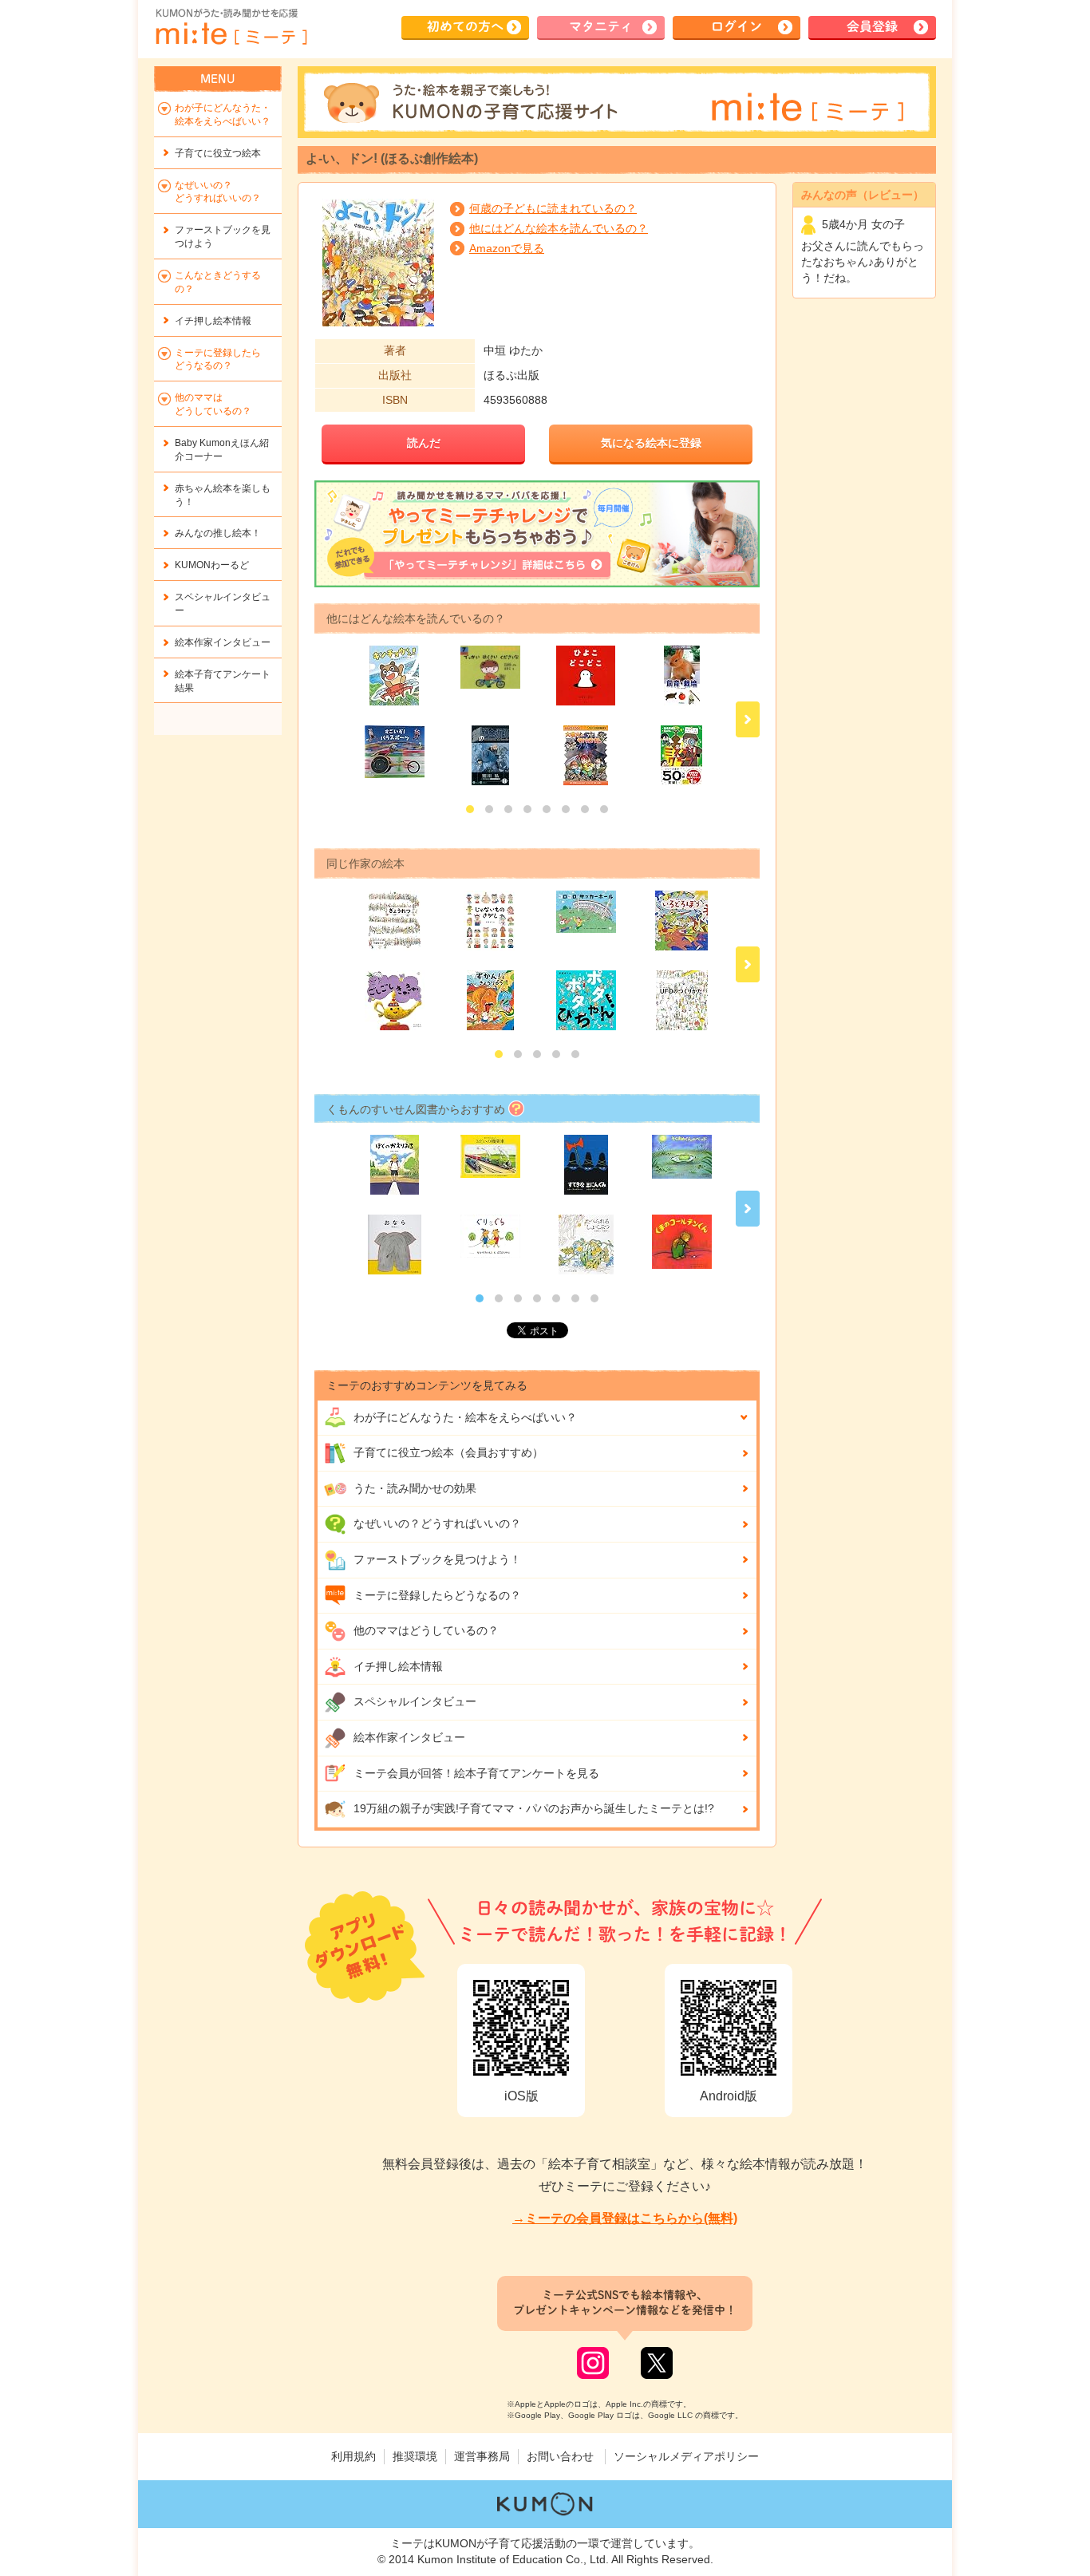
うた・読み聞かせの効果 (415, 1488)
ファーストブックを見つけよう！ (437, 1559)
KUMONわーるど (212, 565)
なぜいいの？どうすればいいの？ (437, 1523)
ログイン (737, 26)
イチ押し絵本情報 (398, 1666)
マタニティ (601, 26)
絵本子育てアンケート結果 (223, 681)
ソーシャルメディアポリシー (686, 2456)
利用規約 (353, 2456)
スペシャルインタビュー (415, 1701)
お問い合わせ (560, 2456)
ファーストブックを (223, 237)
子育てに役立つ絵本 (218, 153)
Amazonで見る (507, 248)
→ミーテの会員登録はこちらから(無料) (625, 2218)
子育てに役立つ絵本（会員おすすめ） (448, 1452)
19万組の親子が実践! (534, 1808)
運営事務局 (482, 2456)
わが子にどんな (465, 1417)
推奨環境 (415, 2456)
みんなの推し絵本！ (218, 533)
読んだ (424, 443)
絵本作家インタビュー (409, 1737)
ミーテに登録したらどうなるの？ (437, 1595)
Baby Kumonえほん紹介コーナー (222, 450)
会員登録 (872, 26)
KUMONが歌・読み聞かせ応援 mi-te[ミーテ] (231, 27)
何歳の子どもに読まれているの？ (553, 208)
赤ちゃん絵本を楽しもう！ (223, 495)
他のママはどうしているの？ (426, 1630)
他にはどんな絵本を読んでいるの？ (559, 228)
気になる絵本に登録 (651, 443)
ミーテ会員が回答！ (476, 1773)
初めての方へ (465, 26)
